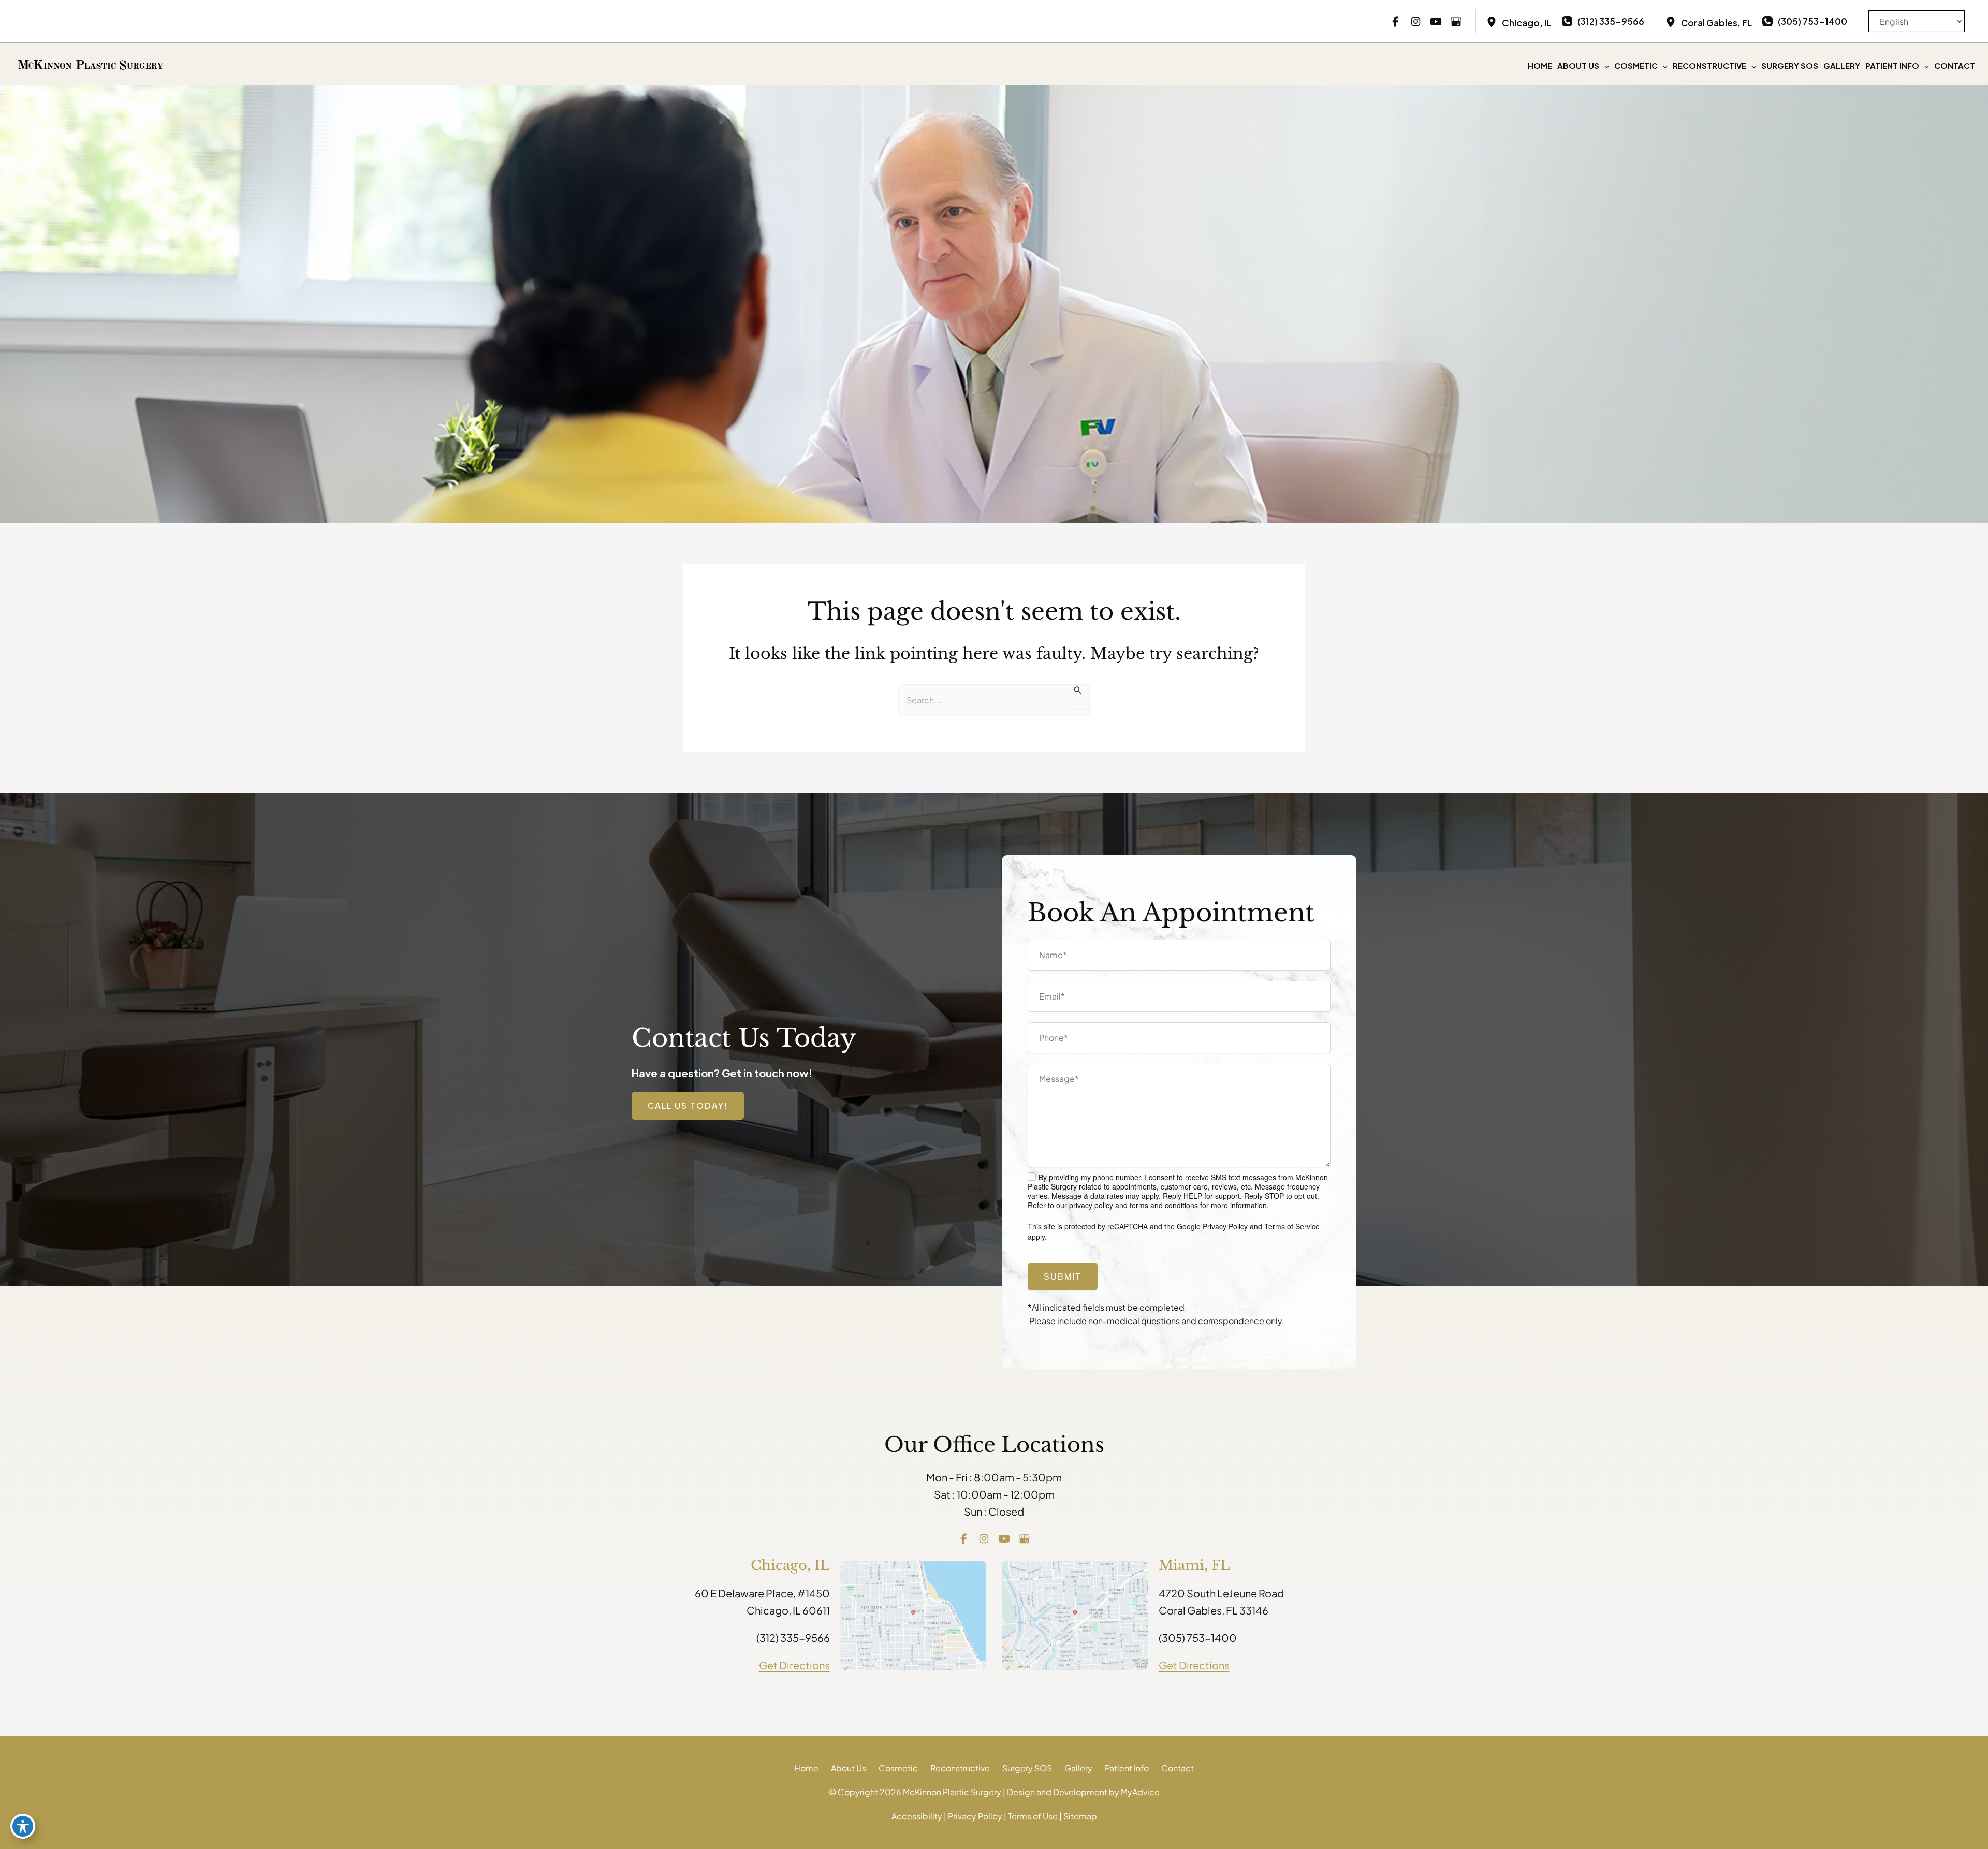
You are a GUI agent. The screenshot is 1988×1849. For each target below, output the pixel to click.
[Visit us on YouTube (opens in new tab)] (1436, 21)
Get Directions (794, 1665)
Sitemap (1080, 1816)
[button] (1604, 66)
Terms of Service (1292, 1226)
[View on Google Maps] (913, 1614)
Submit (1063, 1276)
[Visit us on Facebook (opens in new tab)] (1395, 21)
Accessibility (917, 1816)
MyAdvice (1140, 1792)
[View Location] (1494, 21)
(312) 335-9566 (793, 1638)
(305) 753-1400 (1198, 1638)
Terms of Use (1033, 1816)
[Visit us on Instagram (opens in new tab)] (1416, 21)
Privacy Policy (1225, 1226)
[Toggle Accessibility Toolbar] (23, 1826)
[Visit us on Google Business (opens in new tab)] (1456, 21)
